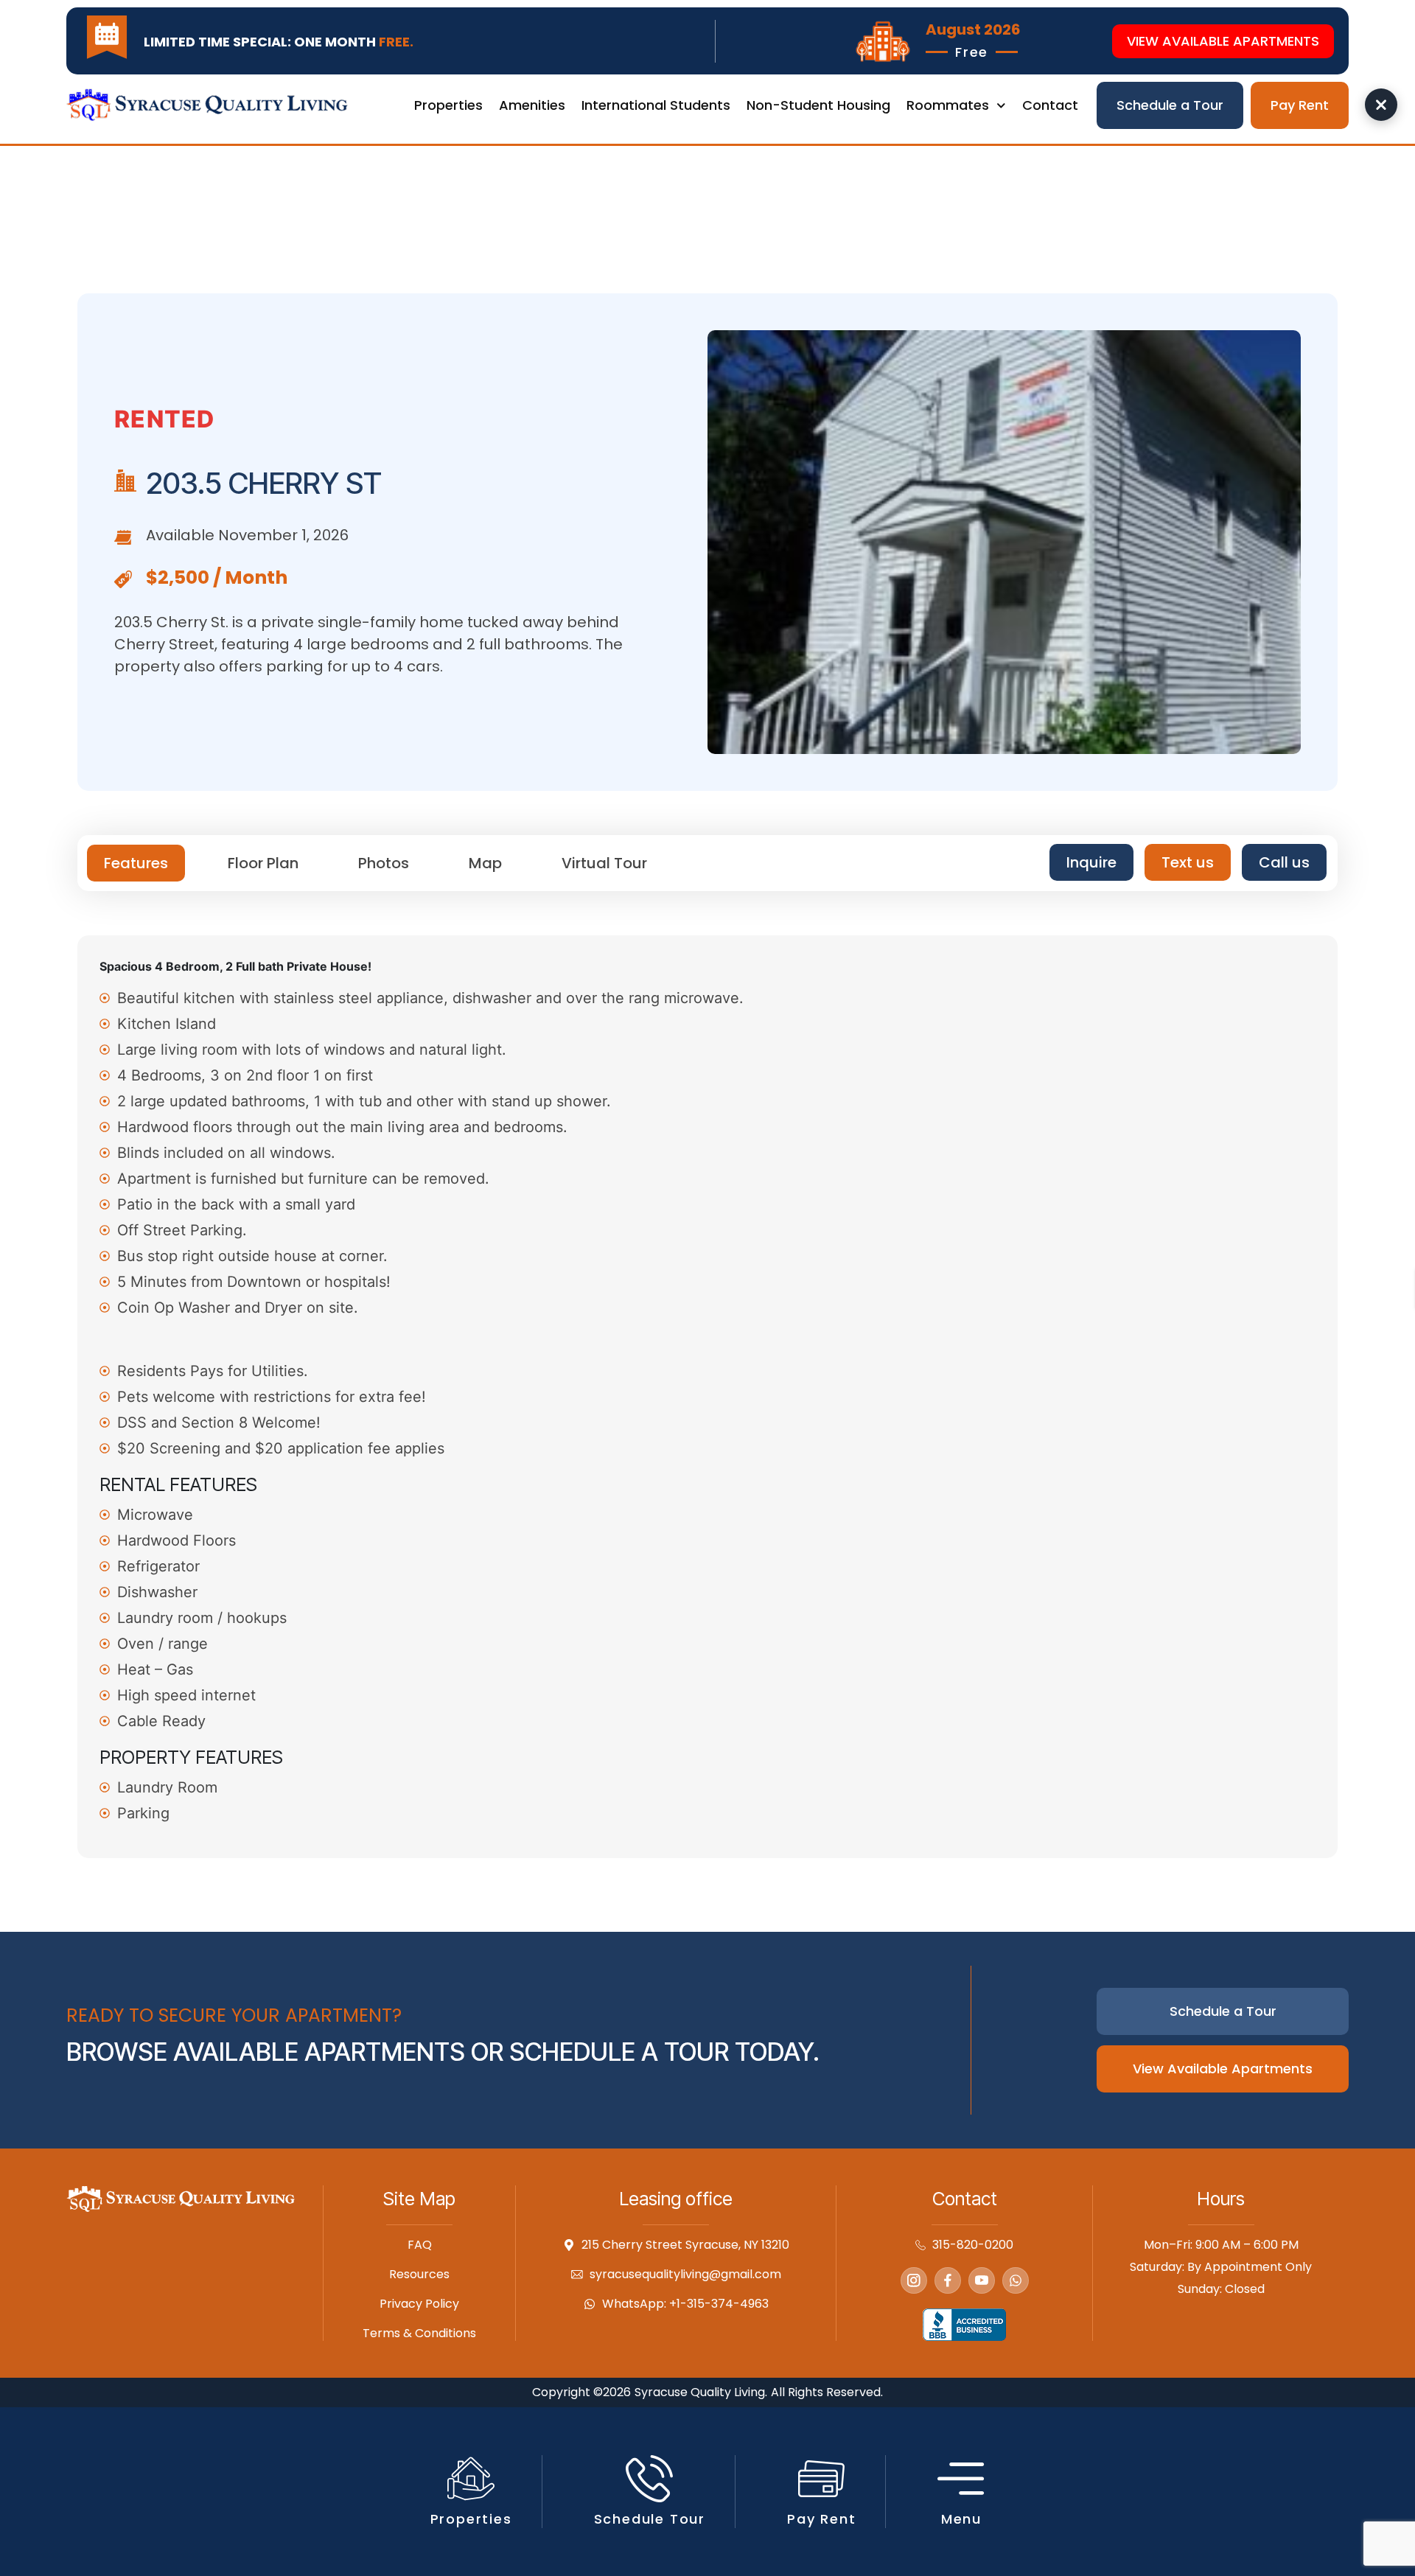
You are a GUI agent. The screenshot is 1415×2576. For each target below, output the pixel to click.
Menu (961, 2519)
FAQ (420, 2245)
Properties (448, 105)
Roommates (948, 105)
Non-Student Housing (818, 105)
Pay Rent (821, 2519)
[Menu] (961, 2479)
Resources (419, 2275)
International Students (656, 105)
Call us (1284, 862)
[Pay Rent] (822, 2479)
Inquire (1091, 862)
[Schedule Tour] (649, 2479)
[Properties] (471, 2479)
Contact (1050, 105)
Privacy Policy (419, 2304)
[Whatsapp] (1016, 2280)
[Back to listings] (1381, 105)
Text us (1188, 862)
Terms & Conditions (419, 2334)
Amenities (532, 105)
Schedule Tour (650, 2519)
